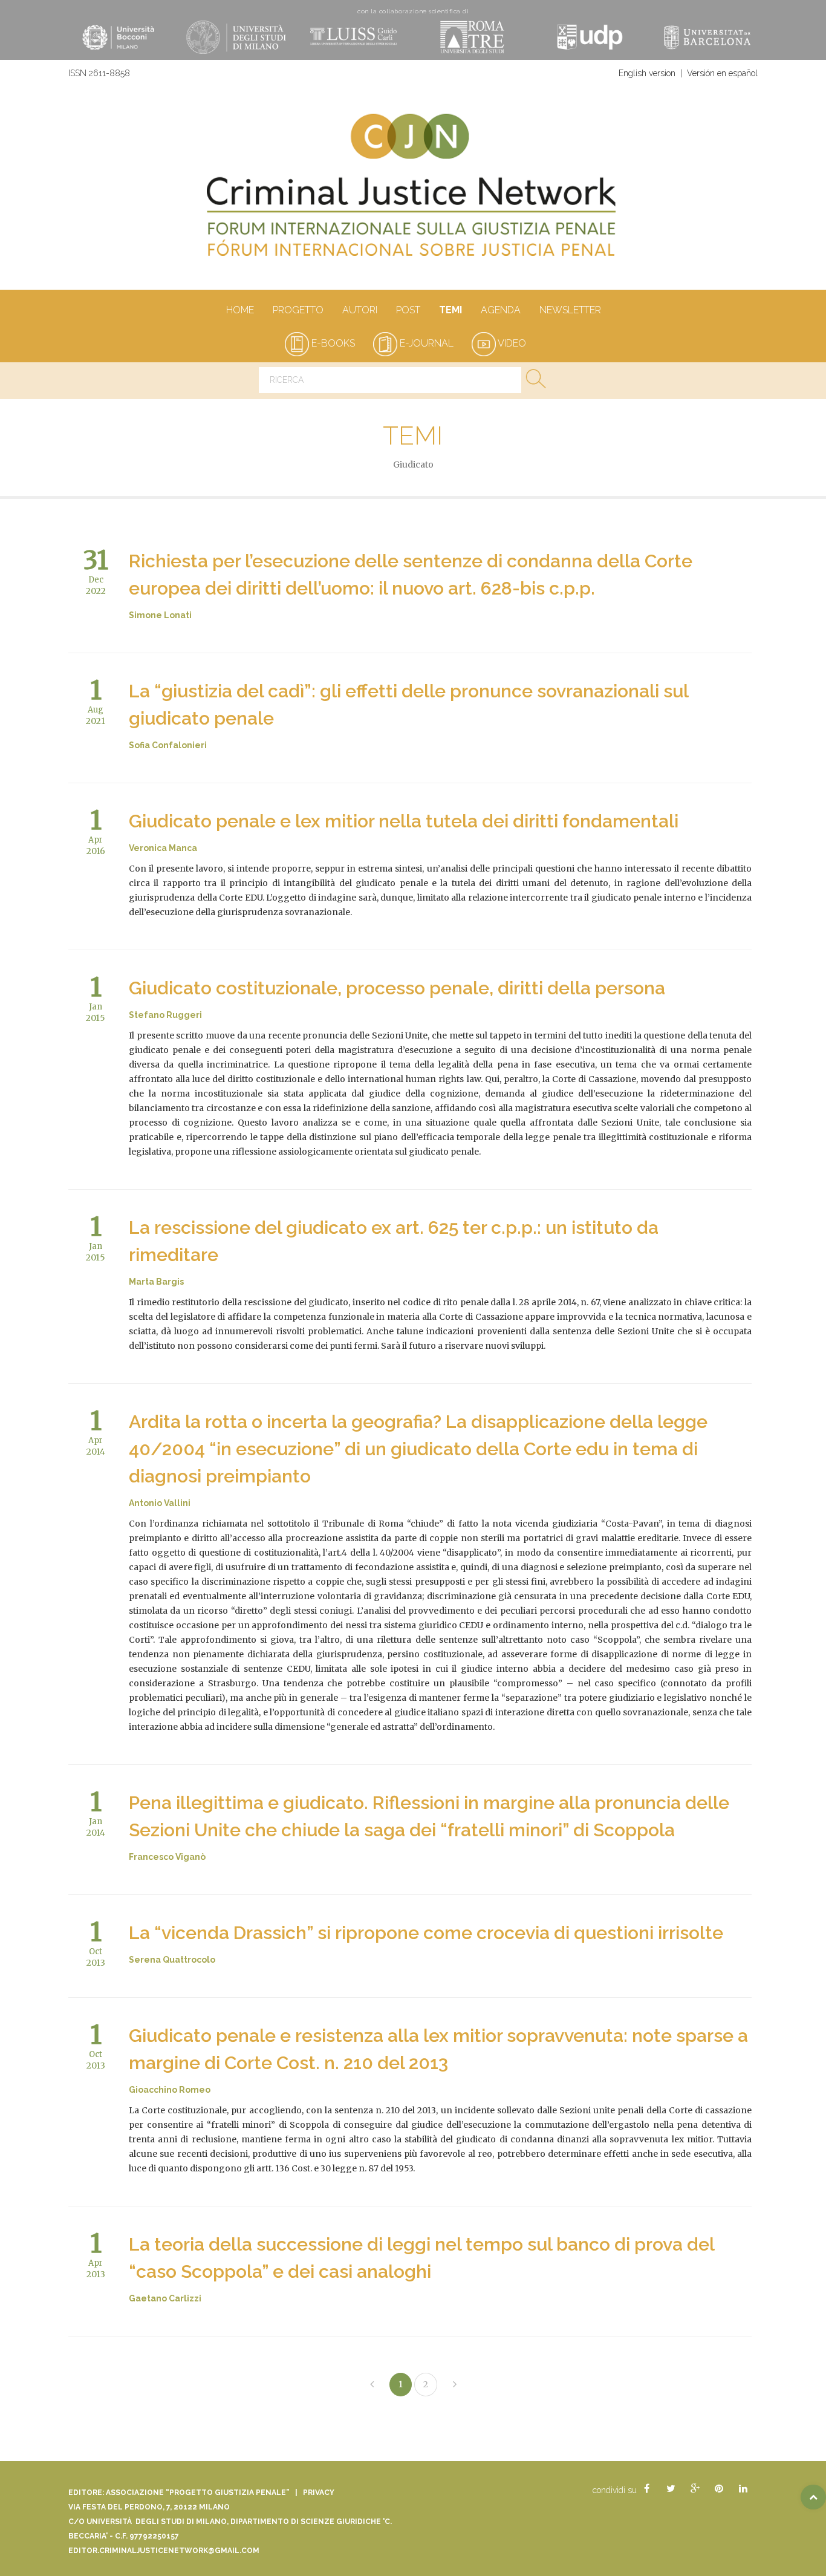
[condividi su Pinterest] (719, 2489)
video (511, 343)
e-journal (425, 343)
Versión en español (722, 73)
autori (360, 310)
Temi (450, 310)
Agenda (501, 310)
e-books (332, 343)
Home (240, 310)
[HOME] (413, 191)
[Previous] (372, 2385)
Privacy (319, 2493)
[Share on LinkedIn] (743, 2489)
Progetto (298, 310)
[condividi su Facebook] (646, 2489)
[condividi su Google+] (695, 2489)
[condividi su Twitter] (671, 2489)
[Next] (455, 2385)
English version (647, 73)
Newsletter (570, 310)
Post (408, 310)
